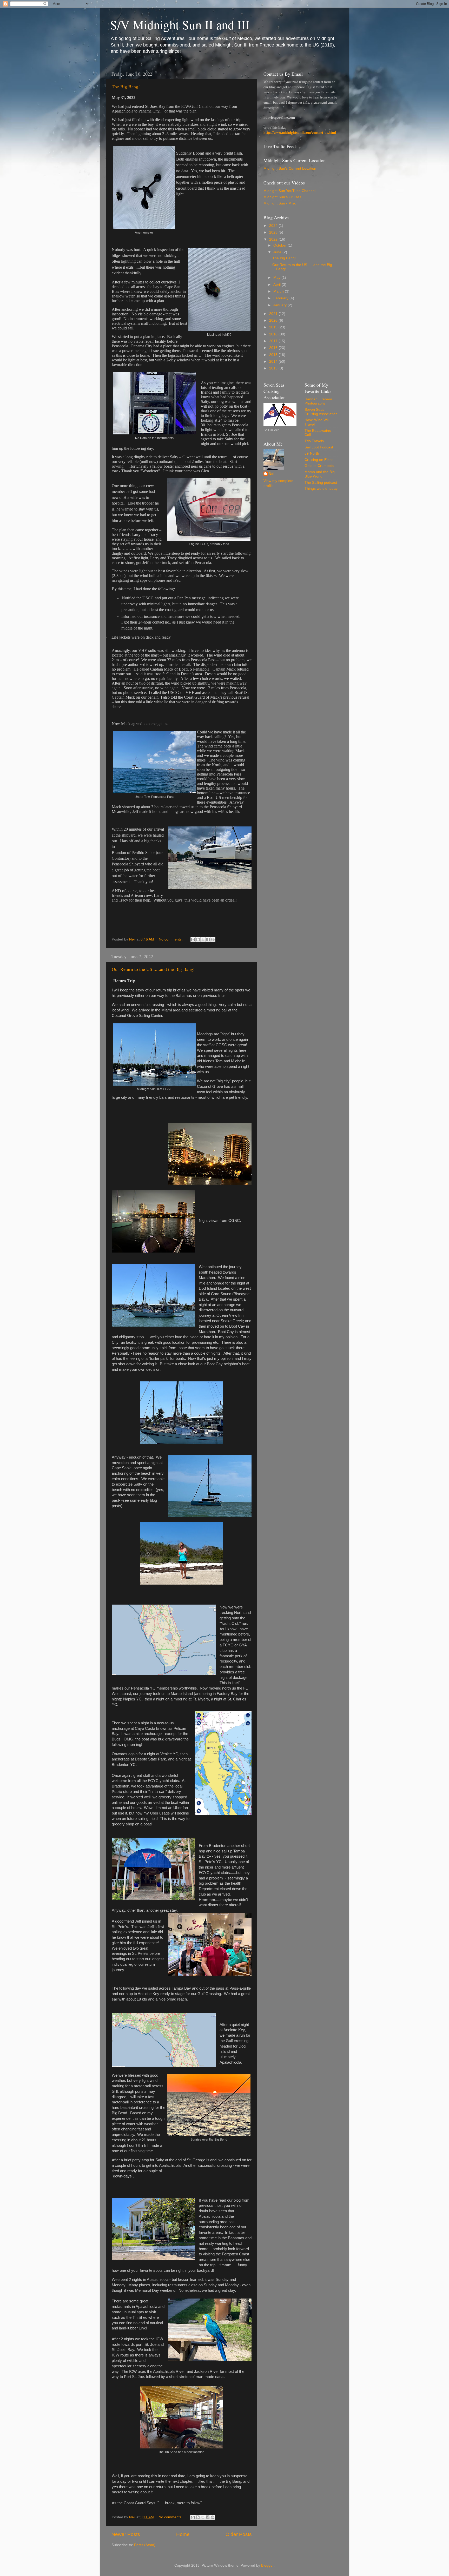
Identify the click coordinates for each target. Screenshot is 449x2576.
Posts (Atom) (145, 2545)
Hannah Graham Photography (318, 401)
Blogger (267, 2565)
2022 (274, 239)
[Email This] (193, 939)
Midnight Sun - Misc (280, 203)
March (279, 291)
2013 (274, 368)
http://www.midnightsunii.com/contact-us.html (300, 133)
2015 (274, 355)
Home (183, 2534)
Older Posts (239, 2534)
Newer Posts (126, 2534)
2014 (274, 362)
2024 (274, 226)
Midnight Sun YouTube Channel (289, 191)
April (278, 285)
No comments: (171, 939)
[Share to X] (203, 939)
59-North (312, 453)
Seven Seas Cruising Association (321, 412)
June (278, 252)
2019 (274, 327)
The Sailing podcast (321, 483)
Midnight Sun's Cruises (282, 197)
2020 (274, 320)
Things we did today (321, 489)
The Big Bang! (126, 87)
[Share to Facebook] (208, 939)
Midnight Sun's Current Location (290, 168)
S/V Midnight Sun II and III (180, 24)
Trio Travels (314, 441)
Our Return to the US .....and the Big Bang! (153, 969)
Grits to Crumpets (319, 466)
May (277, 278)
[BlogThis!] (198, 939)
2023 (274, 232)
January (280, 305)
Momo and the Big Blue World (320, 474)
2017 (274, 341)
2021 (274, 314)
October (280, 245)
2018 (274, 334)
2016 (274, 348)
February (281, 298)
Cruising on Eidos (319, 460)
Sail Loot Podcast (319, 447)
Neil (272, 474)
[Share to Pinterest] (213, 939)
